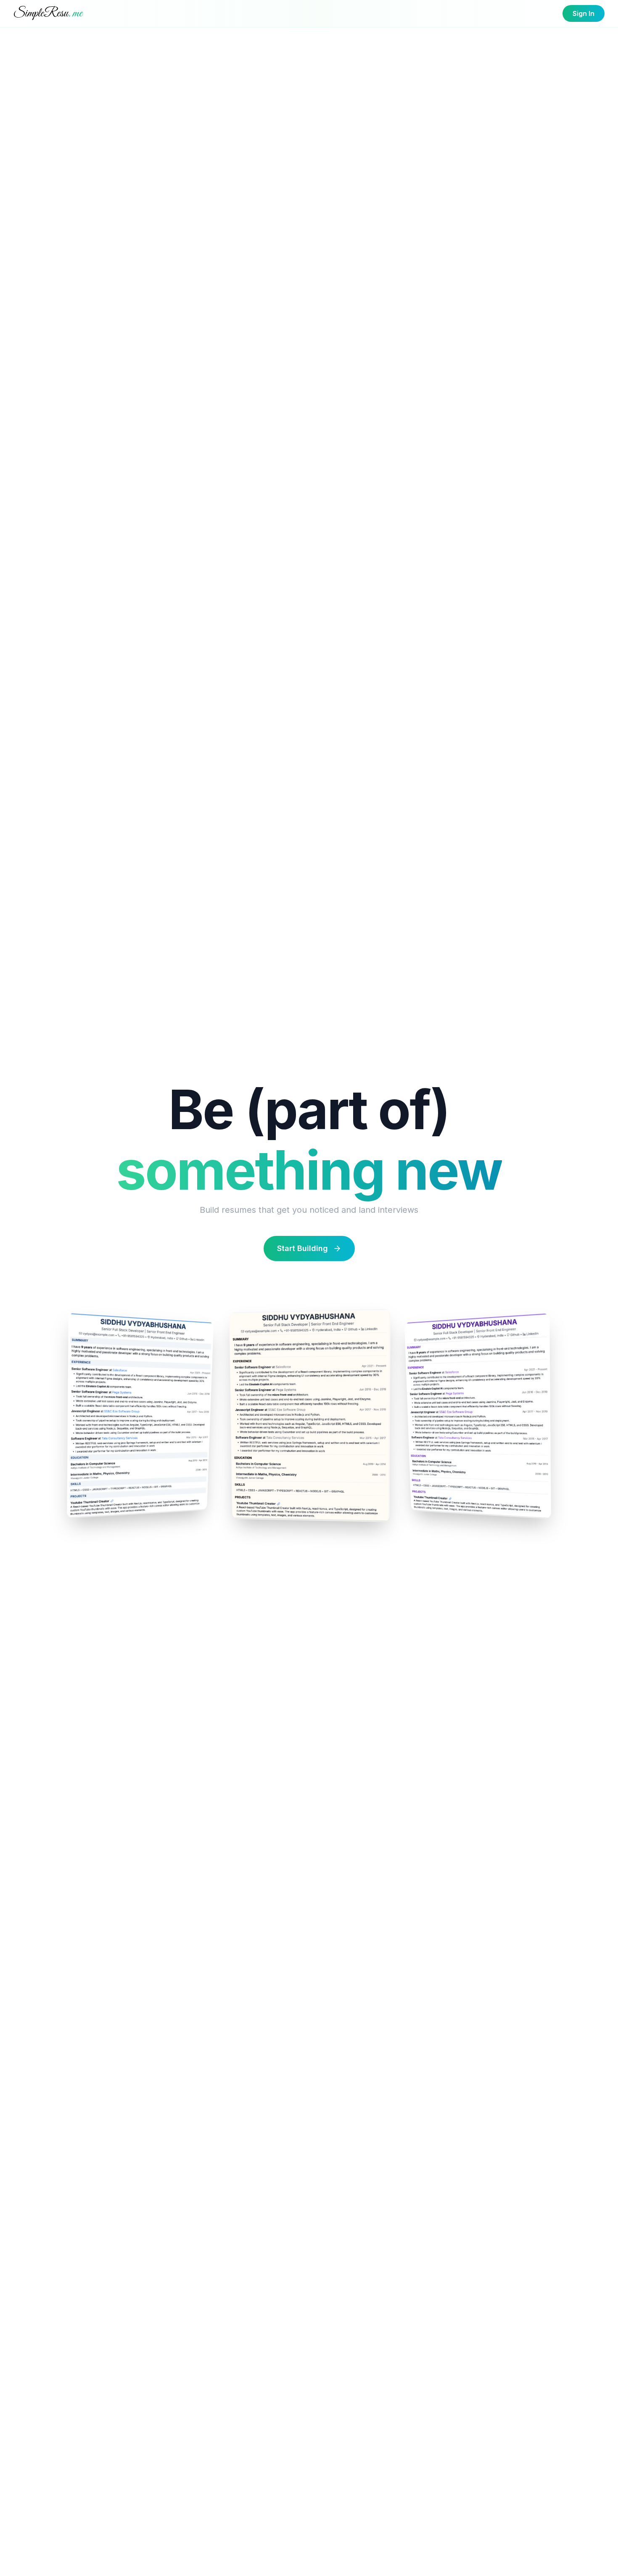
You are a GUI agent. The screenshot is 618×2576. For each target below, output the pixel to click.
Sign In (584, 13)
